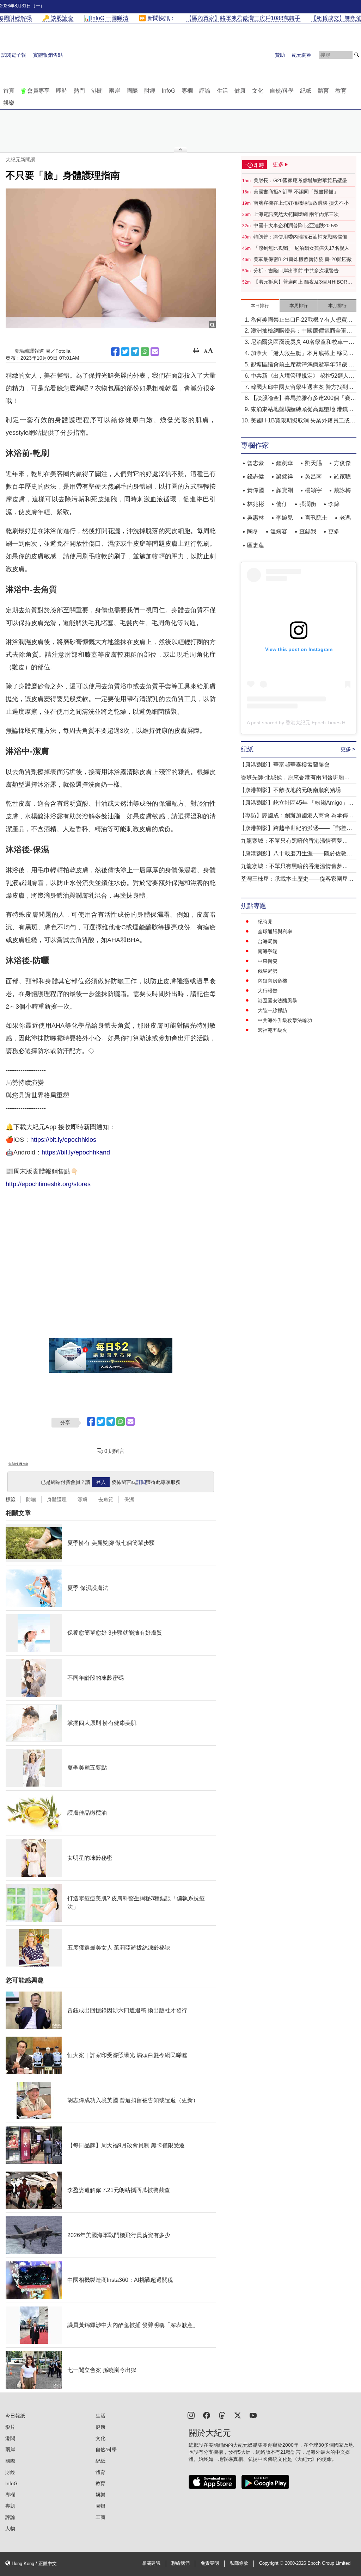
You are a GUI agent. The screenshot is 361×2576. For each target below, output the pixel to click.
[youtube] (253, 2415)
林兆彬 (256, 504)
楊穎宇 (313, 490)
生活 (222, 91)
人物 (10, 2528)
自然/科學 (282, 91)
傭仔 (282, 504)
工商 (100, 2517)
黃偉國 (256, 490)
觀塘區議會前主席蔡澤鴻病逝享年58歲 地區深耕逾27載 (302, 365)
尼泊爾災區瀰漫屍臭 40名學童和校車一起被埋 (302, 343)
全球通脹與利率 (275, 931)
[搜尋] (357, 55)
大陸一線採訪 (273, 1010)
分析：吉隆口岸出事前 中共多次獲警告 (296, 271)
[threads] (222, 2415)
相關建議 (151, 2563)
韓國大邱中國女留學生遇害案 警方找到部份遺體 (302, 388)
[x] (238, 2415)
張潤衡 (308, 504)
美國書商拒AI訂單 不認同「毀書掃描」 (296, 192)
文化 (258, 91)
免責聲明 (210, 2563)
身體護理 (57, 1499)
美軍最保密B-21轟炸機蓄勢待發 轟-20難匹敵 (303, 259)
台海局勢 (268, 941)
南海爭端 (268, 951)
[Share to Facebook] (115, 352)
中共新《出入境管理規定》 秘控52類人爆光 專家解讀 (302, 376)
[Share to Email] (155, 352)
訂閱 (141, 1482)
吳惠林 (256, 518)
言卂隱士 (316, 518)
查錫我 (308, 531)
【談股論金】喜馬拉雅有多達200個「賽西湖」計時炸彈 (303, 399)
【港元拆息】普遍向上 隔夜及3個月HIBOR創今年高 (303, 282)
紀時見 (265, 922)
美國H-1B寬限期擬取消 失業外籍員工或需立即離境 (303, 421)
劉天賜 (313, 463)
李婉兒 (284, 518)
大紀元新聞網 (20, 160)
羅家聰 (342, 476)
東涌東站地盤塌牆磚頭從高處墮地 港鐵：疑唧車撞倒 (302, 410)
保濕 (129, 1499)
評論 (205, 91)
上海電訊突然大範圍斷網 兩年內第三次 (296, 214)
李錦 (334, 504)
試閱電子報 (14, 55)
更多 (334, 531)
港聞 (97, 91)
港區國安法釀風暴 (277, 1001)
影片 (10, 2427)
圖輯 (100, 2506)
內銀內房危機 (273, 981)
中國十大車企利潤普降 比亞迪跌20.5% (296, 225)
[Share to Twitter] (125, 352)
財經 (150, 91)
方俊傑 (342, 463)
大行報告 (268, 991)
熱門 (79, 91)
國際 (132, 91)
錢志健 (256, 476)
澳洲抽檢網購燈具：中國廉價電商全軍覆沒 (301, 331)
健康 (240, 91)
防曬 (31, 1499)
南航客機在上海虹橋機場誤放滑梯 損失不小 (301, 203)
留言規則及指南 (18, 1464)
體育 (323, 91)
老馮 (345, 518)
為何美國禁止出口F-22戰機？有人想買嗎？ (299, 320)
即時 (62, 91)
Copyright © (272, 2563)
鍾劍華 (284, 463)
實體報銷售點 (48, 55)
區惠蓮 (256, 545)
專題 (10, 2506)
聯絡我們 (180, 2563)
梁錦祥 (284, 476)
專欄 (187, 91)
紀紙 (306, 91)
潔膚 (82, 1499)
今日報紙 (15, 2416)
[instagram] (191, 2415)
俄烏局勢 (268, 971)
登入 (101, 1482)
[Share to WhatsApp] (145, 352)
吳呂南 (313, 476)
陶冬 (253, 531)
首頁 (9, 91)
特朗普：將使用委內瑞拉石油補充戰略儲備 (300, 237)
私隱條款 (239, 2563)
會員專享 (38, 91)
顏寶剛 (284, 490)
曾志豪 (256, 463)
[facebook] (207, 2415)
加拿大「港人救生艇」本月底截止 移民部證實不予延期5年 (302, 354)
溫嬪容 (279, 531)
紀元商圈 (302, 55)
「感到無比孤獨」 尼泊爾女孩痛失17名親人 (301, 248)
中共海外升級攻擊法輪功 (285, 1020)
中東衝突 (268, 961)
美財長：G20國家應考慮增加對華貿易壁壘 (300, 180)
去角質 (106, 1499)
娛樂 (9, 103)
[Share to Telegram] (135, 352)
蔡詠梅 (342, 490)
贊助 (280, 55)
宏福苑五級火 (273, 1030)
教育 (341, 91)
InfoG (169, 91)
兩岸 (115, 91)
